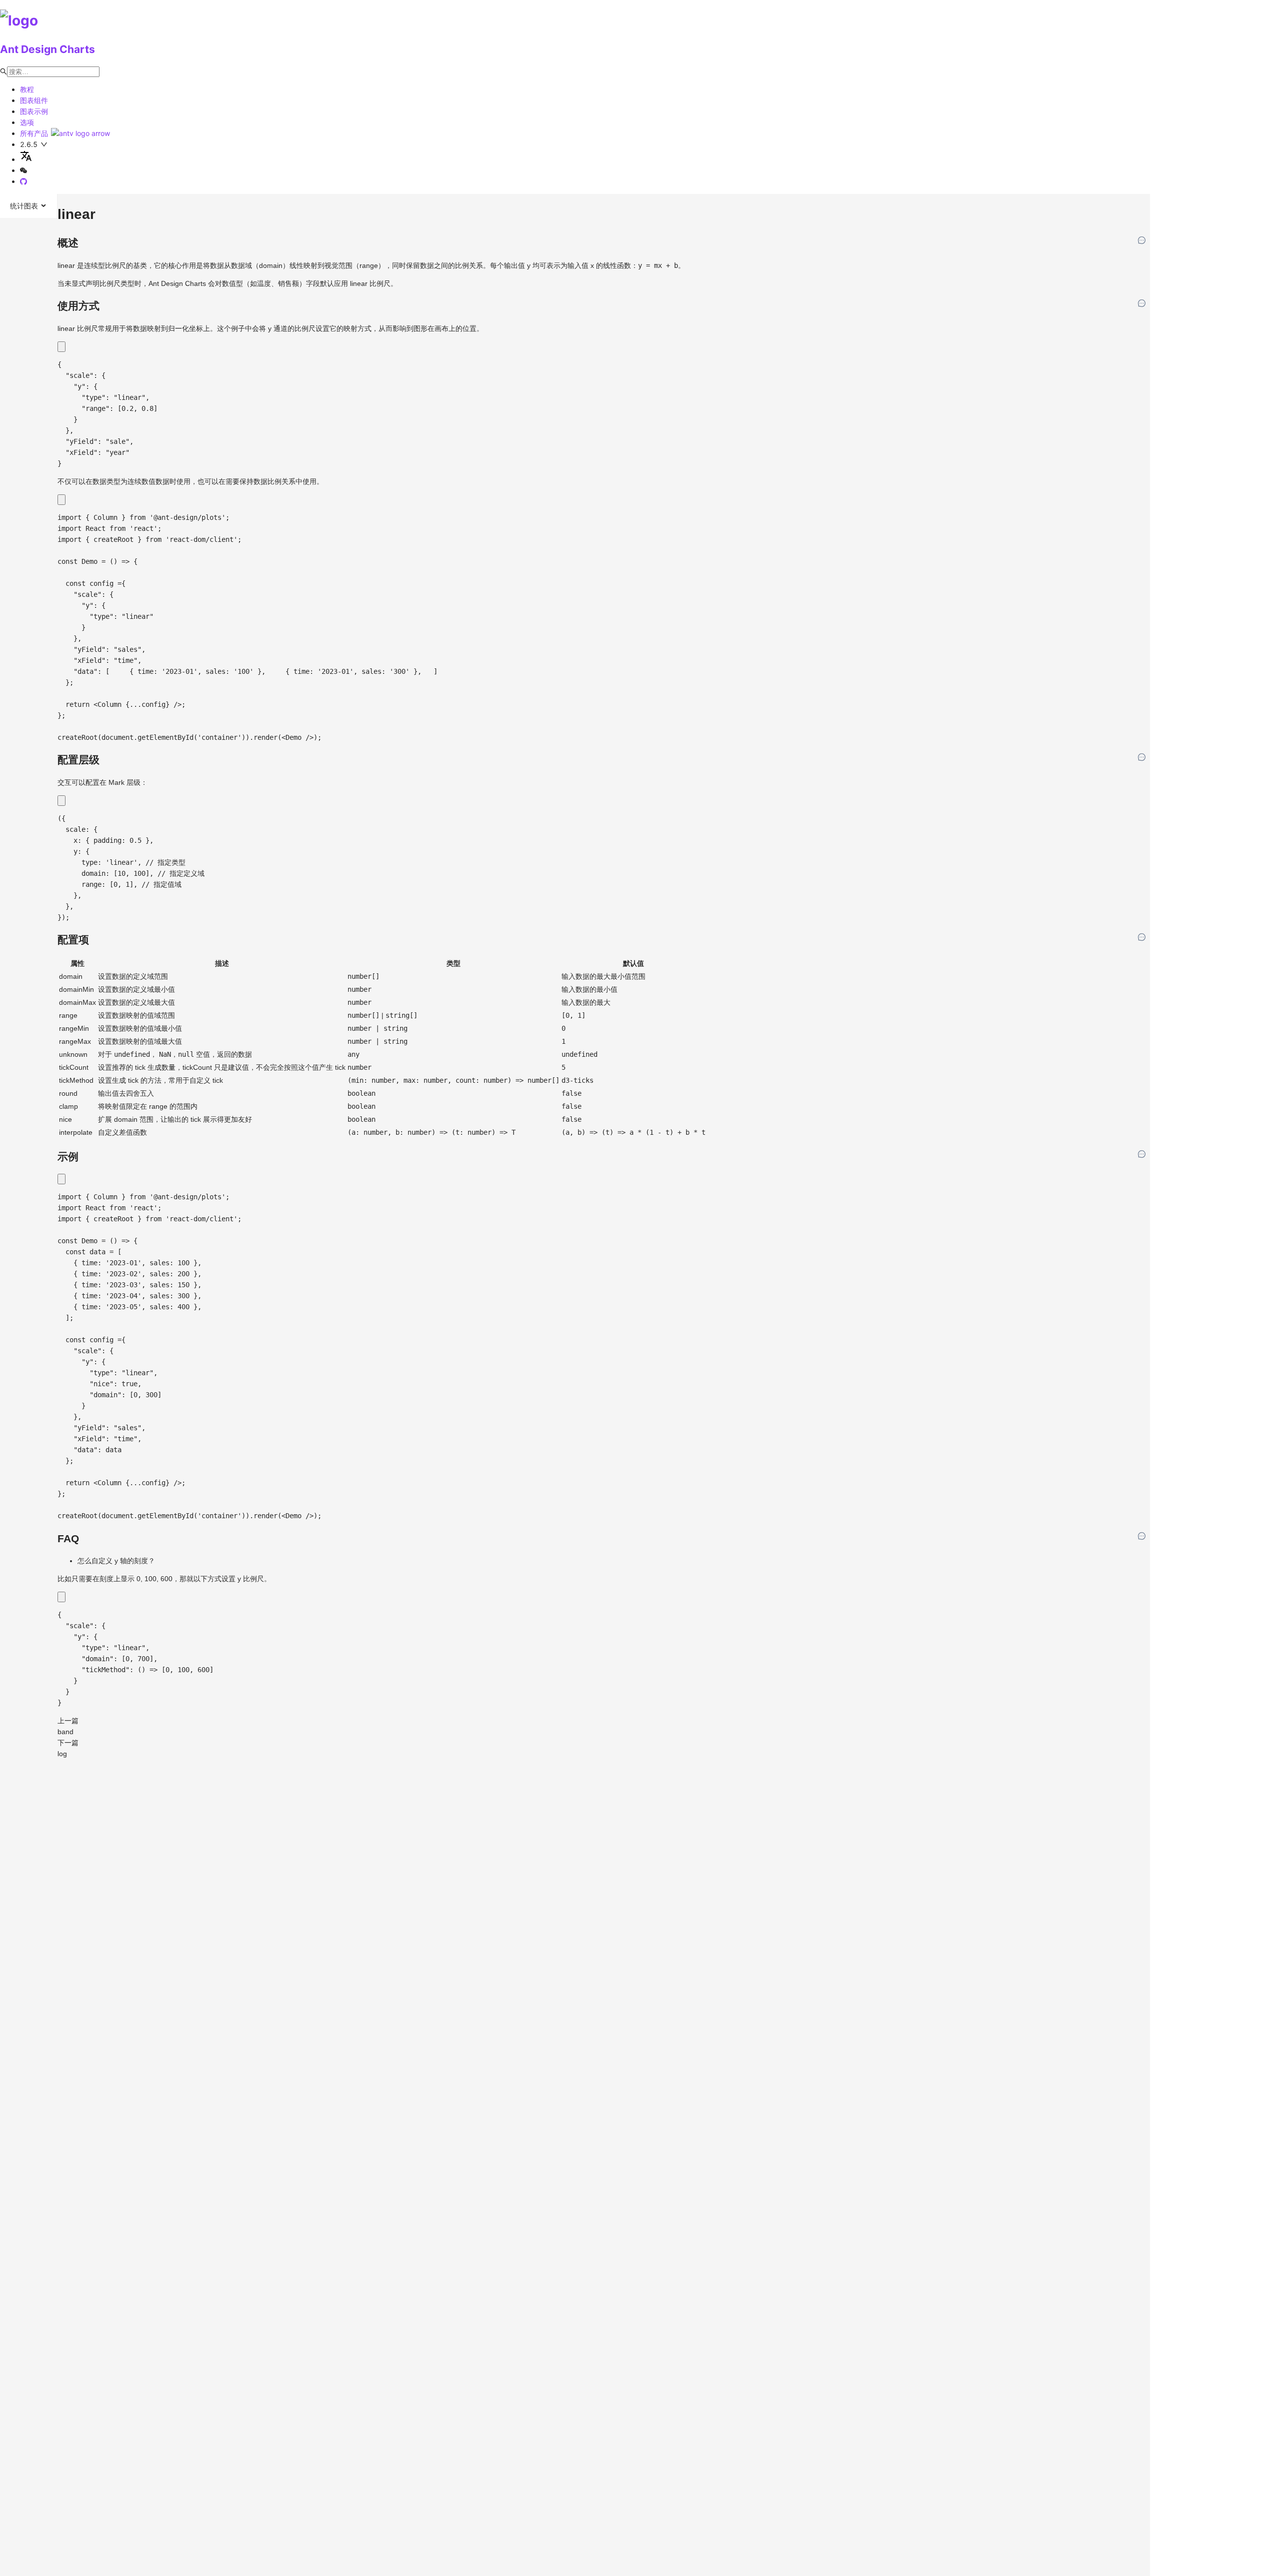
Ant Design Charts (47, 49)
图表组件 (34, 100)
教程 (27, 89)
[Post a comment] (1142, 241)
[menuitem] (28, 206)
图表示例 (34, 111)
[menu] (29, 206)
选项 (27, 122)
